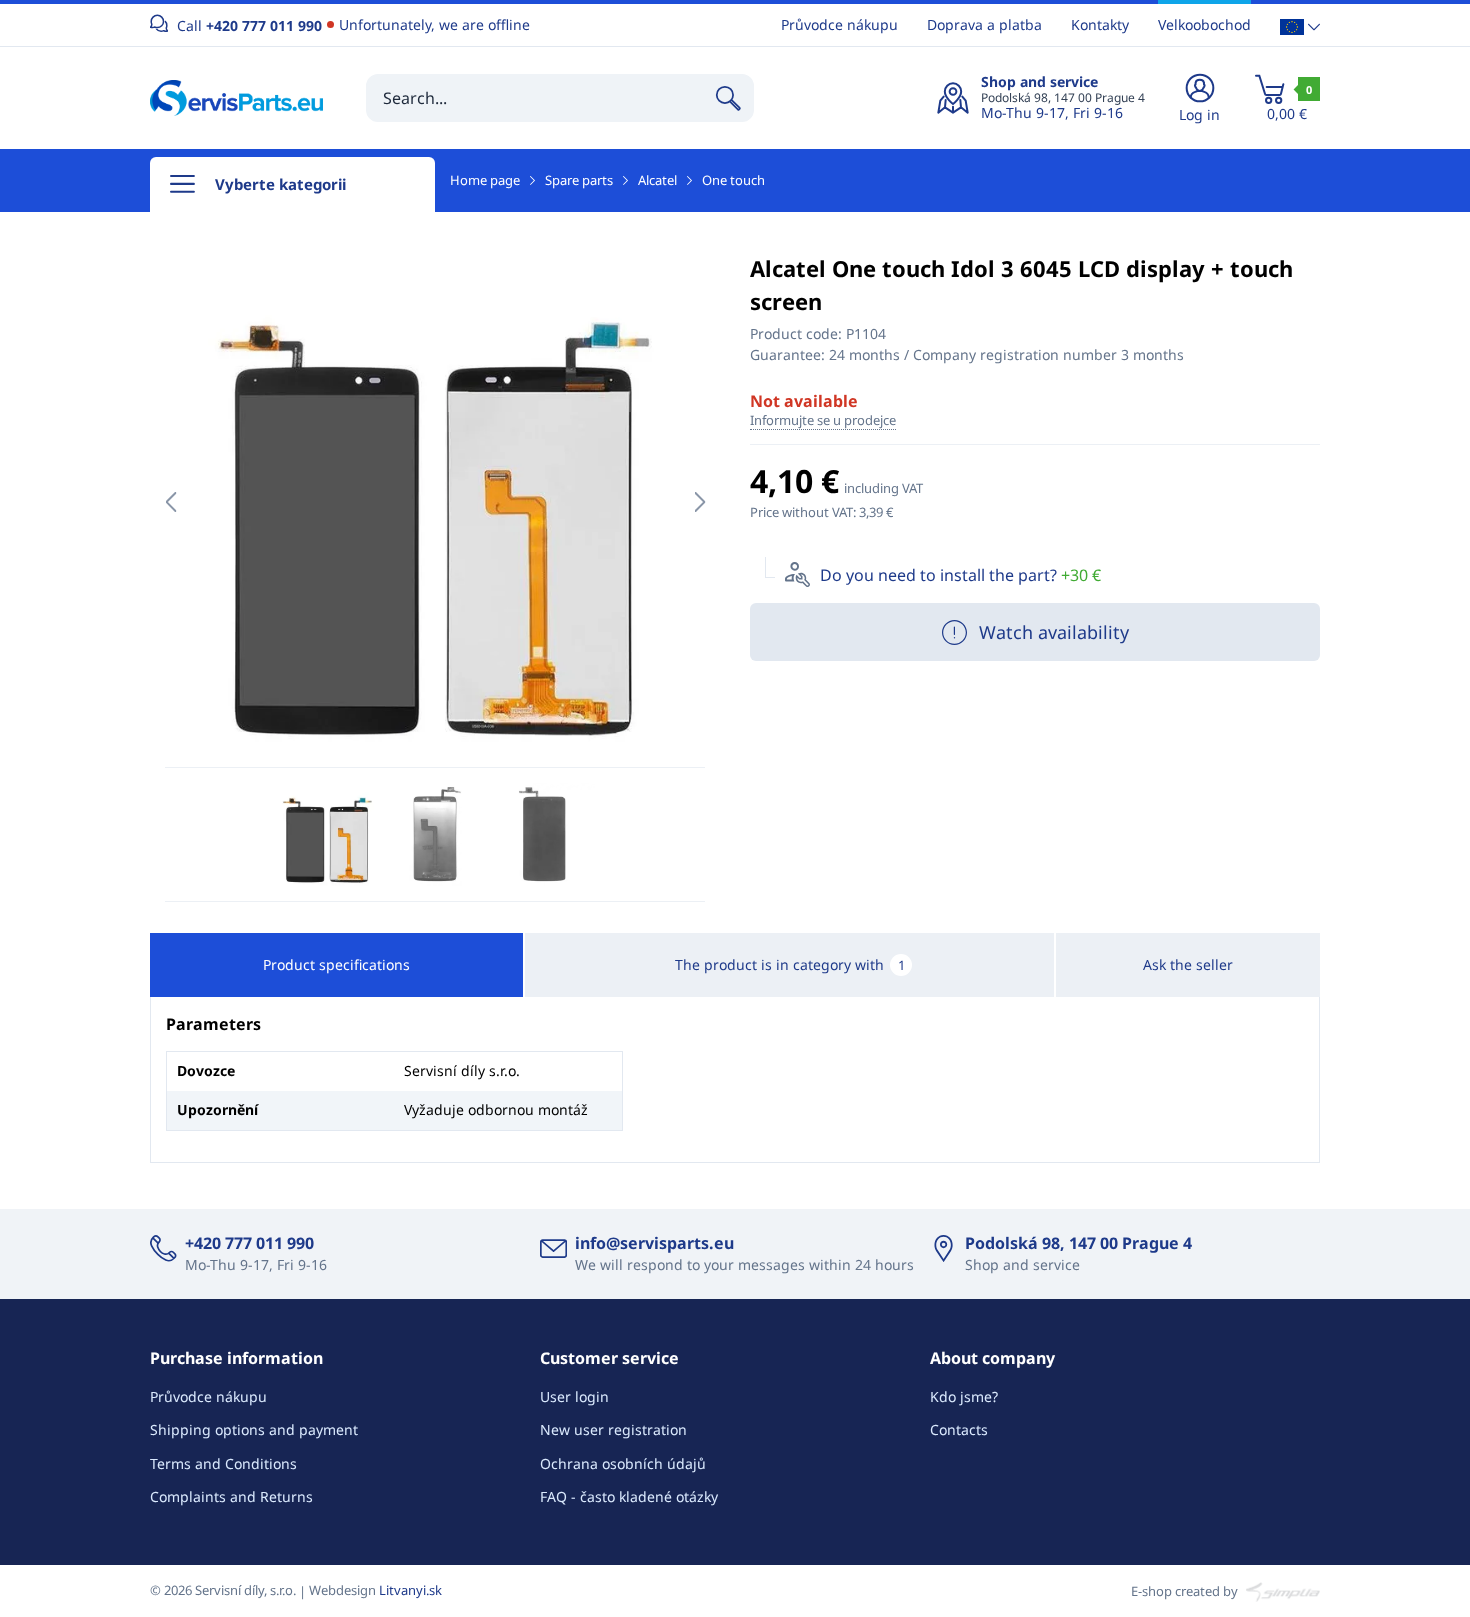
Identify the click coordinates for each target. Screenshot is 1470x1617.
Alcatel (657, 180)
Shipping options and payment (254, 1429)
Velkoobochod (1204, 24)
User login (574, 1396)
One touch (733, 180)
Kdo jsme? (964, 1396)
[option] (435, 502)
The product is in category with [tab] (790, 964)
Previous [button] (170, 502)
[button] (1300, 25)
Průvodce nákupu (839, 24)
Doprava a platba (984, 24)
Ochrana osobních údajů (623, 1463)
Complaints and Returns (231, 1496)
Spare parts (579, 180)
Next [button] (699, 502)
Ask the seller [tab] (1188, 964)
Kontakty (1100, 24)
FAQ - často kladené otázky (629, 1496)
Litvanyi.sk (410, 1590)
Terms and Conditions (223, 1463)
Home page (485, 180)
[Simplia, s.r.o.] (1280, 1590)
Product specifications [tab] (336, 964)
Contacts (959, 1429)
